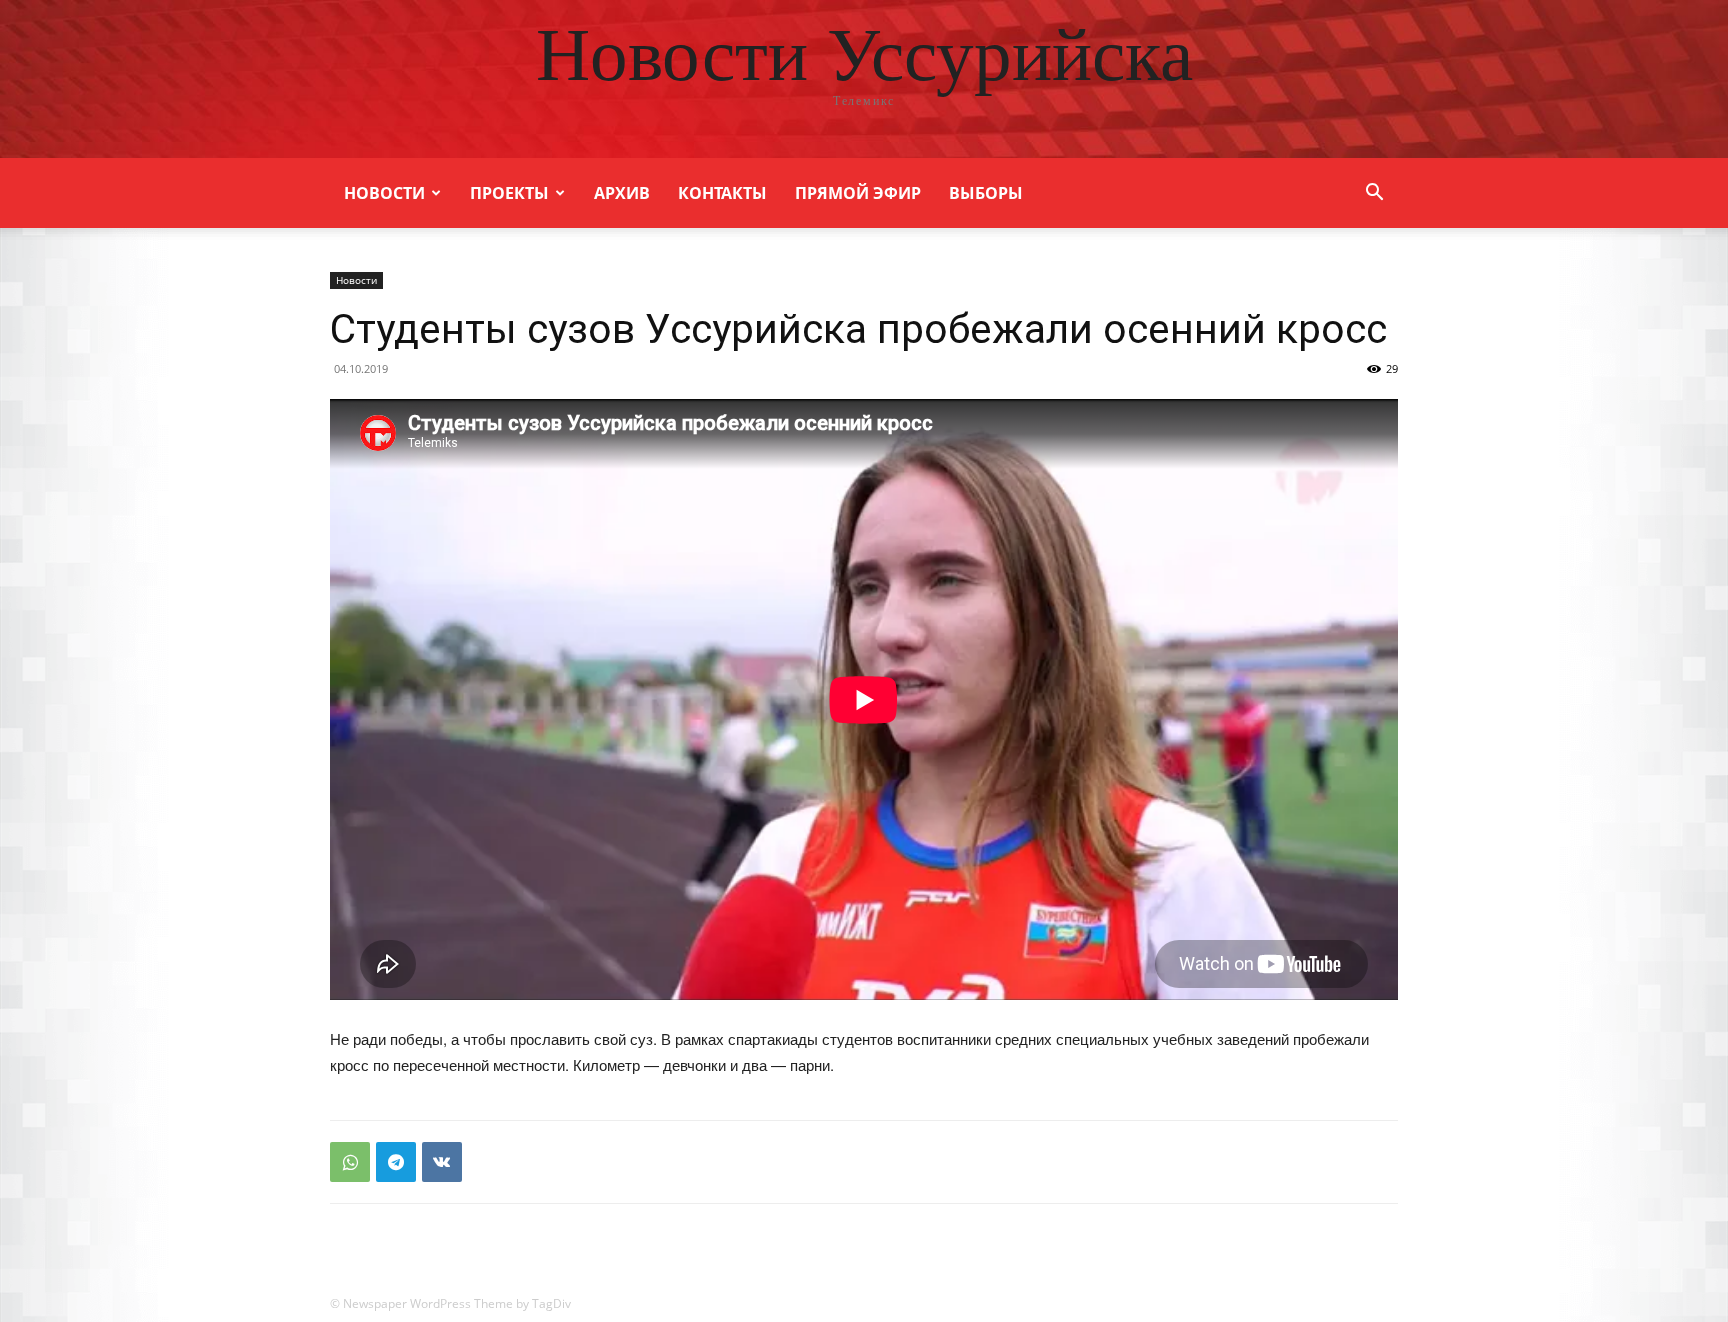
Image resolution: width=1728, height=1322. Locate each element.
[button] (1374, 194)
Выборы (986, 193)
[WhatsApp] (350, 1162)
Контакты (722, 193)
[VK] (442, 1162)
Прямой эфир (858, 193)
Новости (384, 193)
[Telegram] (396, 1162)
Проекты (509, 193)
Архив (622, 193)
